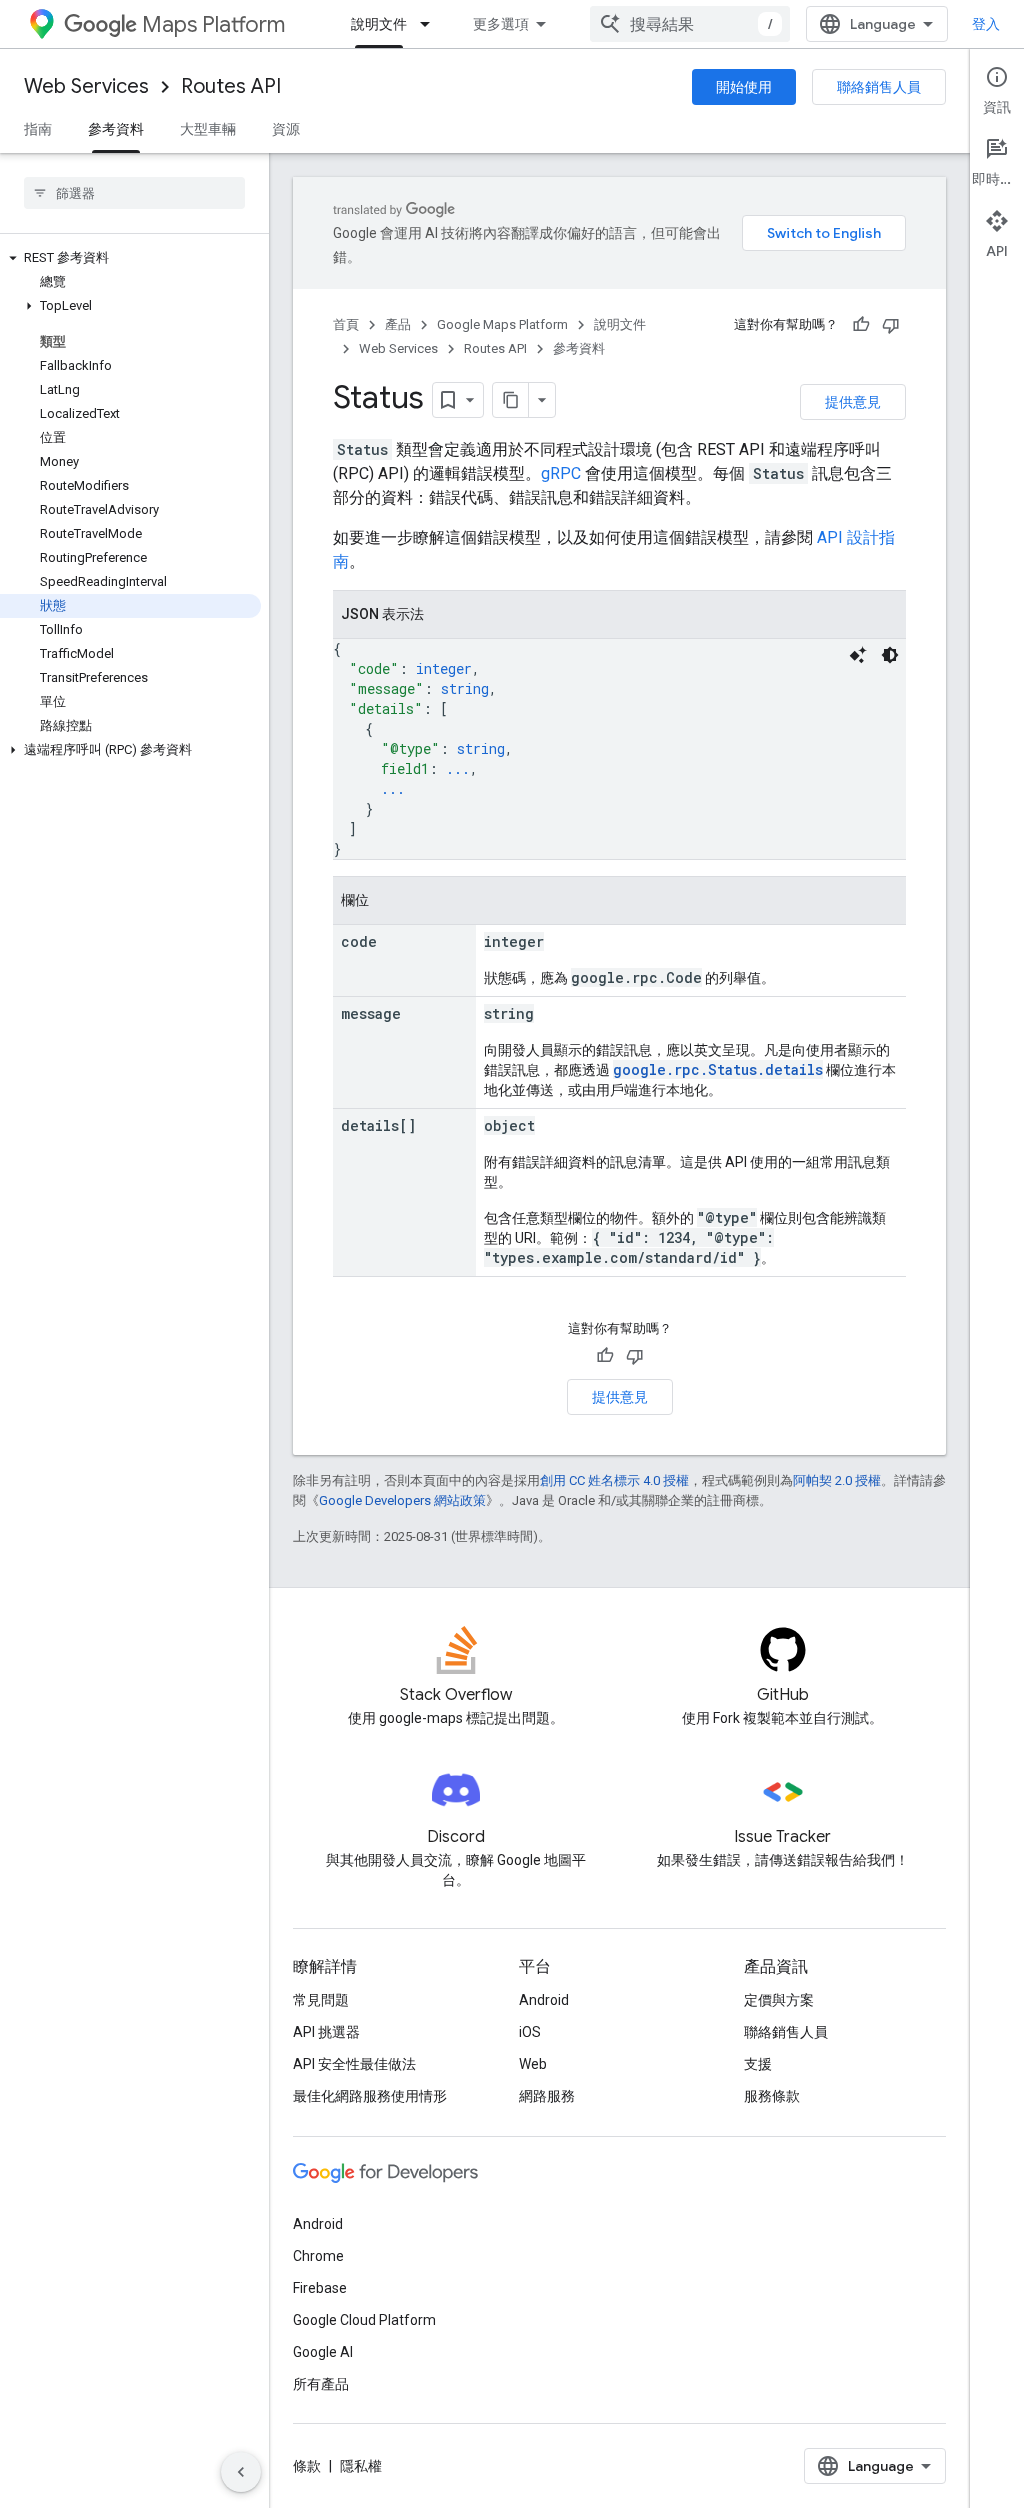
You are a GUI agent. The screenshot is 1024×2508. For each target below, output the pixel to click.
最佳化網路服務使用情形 (370, 2096)
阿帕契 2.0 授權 (837, 1480)
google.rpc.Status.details (718, 1069)
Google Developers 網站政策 (402, 1500)
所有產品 (321, 2384)
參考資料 (116, 129)
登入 (986, 24)
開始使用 (744, 87)
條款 (307, 2466)
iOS (530, 2032)
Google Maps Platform (502, 324)
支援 (758, 2064)
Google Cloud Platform (364, 2320)
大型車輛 (208, 129)
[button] (130, 258)
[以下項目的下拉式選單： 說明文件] (431, 24)
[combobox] (690, 24)
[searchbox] (134, 193)
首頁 (346, 324)
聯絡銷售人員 (879, 87)
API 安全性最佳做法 (354, 2064)
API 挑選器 (326, 2032)
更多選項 (501, 24)
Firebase (320, 2288)
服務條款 (772, 2096)
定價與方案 (779, 2000)
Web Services (86, 86)
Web (533, 2064)
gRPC (561, 473)
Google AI (323, 2352)
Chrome (318, 2256)
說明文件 (379, 24)
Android (544, 2000)
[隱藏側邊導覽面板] (241, 2472)
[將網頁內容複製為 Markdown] (511, 400)
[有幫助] (861, 325)
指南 (38, 129)
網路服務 (547, 2096)
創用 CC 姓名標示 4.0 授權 (614, 1480)
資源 (286, 129)
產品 (398, 324)
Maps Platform (213, 24)
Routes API (231, 86)
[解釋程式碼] (858, 655)
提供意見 (853, 402)
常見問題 (321, 2000)
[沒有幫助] (891, 325)
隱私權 (361, 2466)
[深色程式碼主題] (890, 655)
